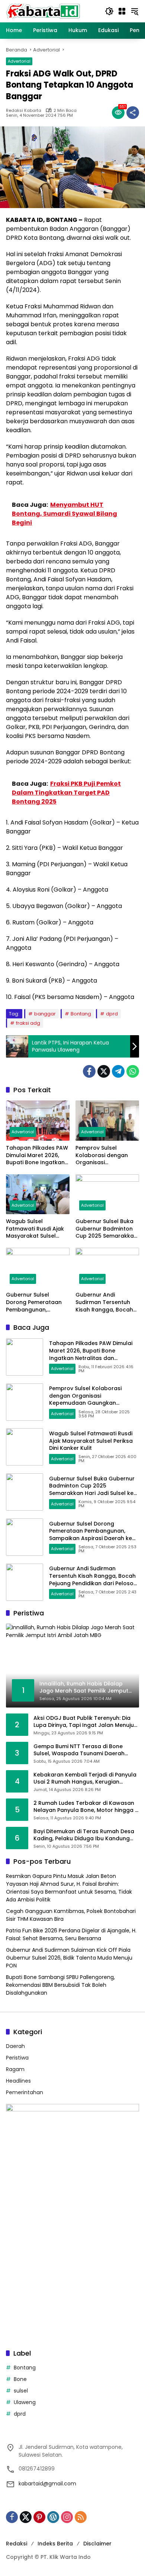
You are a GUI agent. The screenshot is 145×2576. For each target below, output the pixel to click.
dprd (112, 1014)
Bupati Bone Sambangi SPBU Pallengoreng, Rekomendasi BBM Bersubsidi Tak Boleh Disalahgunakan (60, 1985)
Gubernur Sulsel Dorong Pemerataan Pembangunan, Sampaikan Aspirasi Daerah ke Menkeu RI (34, 1302)
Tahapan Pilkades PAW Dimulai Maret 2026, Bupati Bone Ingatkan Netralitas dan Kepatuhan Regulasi (37, 1155)
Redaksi (17, 2544)
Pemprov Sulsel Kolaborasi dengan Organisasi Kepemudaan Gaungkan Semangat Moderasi (105, 1155)
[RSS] (81, 2517)
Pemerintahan (25, 2092)
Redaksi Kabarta (24, 111)
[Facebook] (89, 1071)
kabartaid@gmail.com (47, 2484)
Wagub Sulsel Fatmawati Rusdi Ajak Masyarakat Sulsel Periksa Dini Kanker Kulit (38, 1229)
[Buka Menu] (122, 11)
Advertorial (19, 61)
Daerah (15, 2046)
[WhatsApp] (133, 1071)
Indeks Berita (55, 2544)
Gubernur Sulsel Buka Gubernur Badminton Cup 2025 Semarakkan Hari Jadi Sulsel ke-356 (106, 1229)
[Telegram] (118, 1071)
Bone (20, 2379)
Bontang (81, 1014)
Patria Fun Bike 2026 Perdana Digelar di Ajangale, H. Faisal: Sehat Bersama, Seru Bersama (71, 1934)
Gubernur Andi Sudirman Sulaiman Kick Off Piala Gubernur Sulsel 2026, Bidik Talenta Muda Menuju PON (69, 1958)
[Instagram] (67, 2517)
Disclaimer (97, 2544)
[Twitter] (104, 1071)
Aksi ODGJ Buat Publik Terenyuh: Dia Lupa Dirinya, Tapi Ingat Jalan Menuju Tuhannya (84, 1722)
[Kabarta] (43, 11)
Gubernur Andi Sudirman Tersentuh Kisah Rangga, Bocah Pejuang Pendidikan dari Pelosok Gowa (104, 1302)
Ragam (15, 2069)
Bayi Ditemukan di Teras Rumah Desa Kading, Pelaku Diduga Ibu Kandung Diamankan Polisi (84, 1835)
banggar (45, 1014)
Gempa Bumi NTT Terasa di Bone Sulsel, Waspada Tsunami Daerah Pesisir (79, 1750)
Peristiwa (17, 2058)
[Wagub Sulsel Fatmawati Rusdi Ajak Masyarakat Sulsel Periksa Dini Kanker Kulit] (38, 1194)
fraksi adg (28, 1023)
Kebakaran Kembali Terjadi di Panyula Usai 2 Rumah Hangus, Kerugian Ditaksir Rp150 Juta (85, 1779)
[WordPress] (53, 2517)
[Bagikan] (133, 113)
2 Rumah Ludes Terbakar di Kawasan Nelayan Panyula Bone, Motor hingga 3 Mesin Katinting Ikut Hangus (86, 1807)
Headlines (18, 2081)
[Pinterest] (39, 2517)
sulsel (21, 2391)
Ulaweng (25, 2402)
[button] (109, 11)
